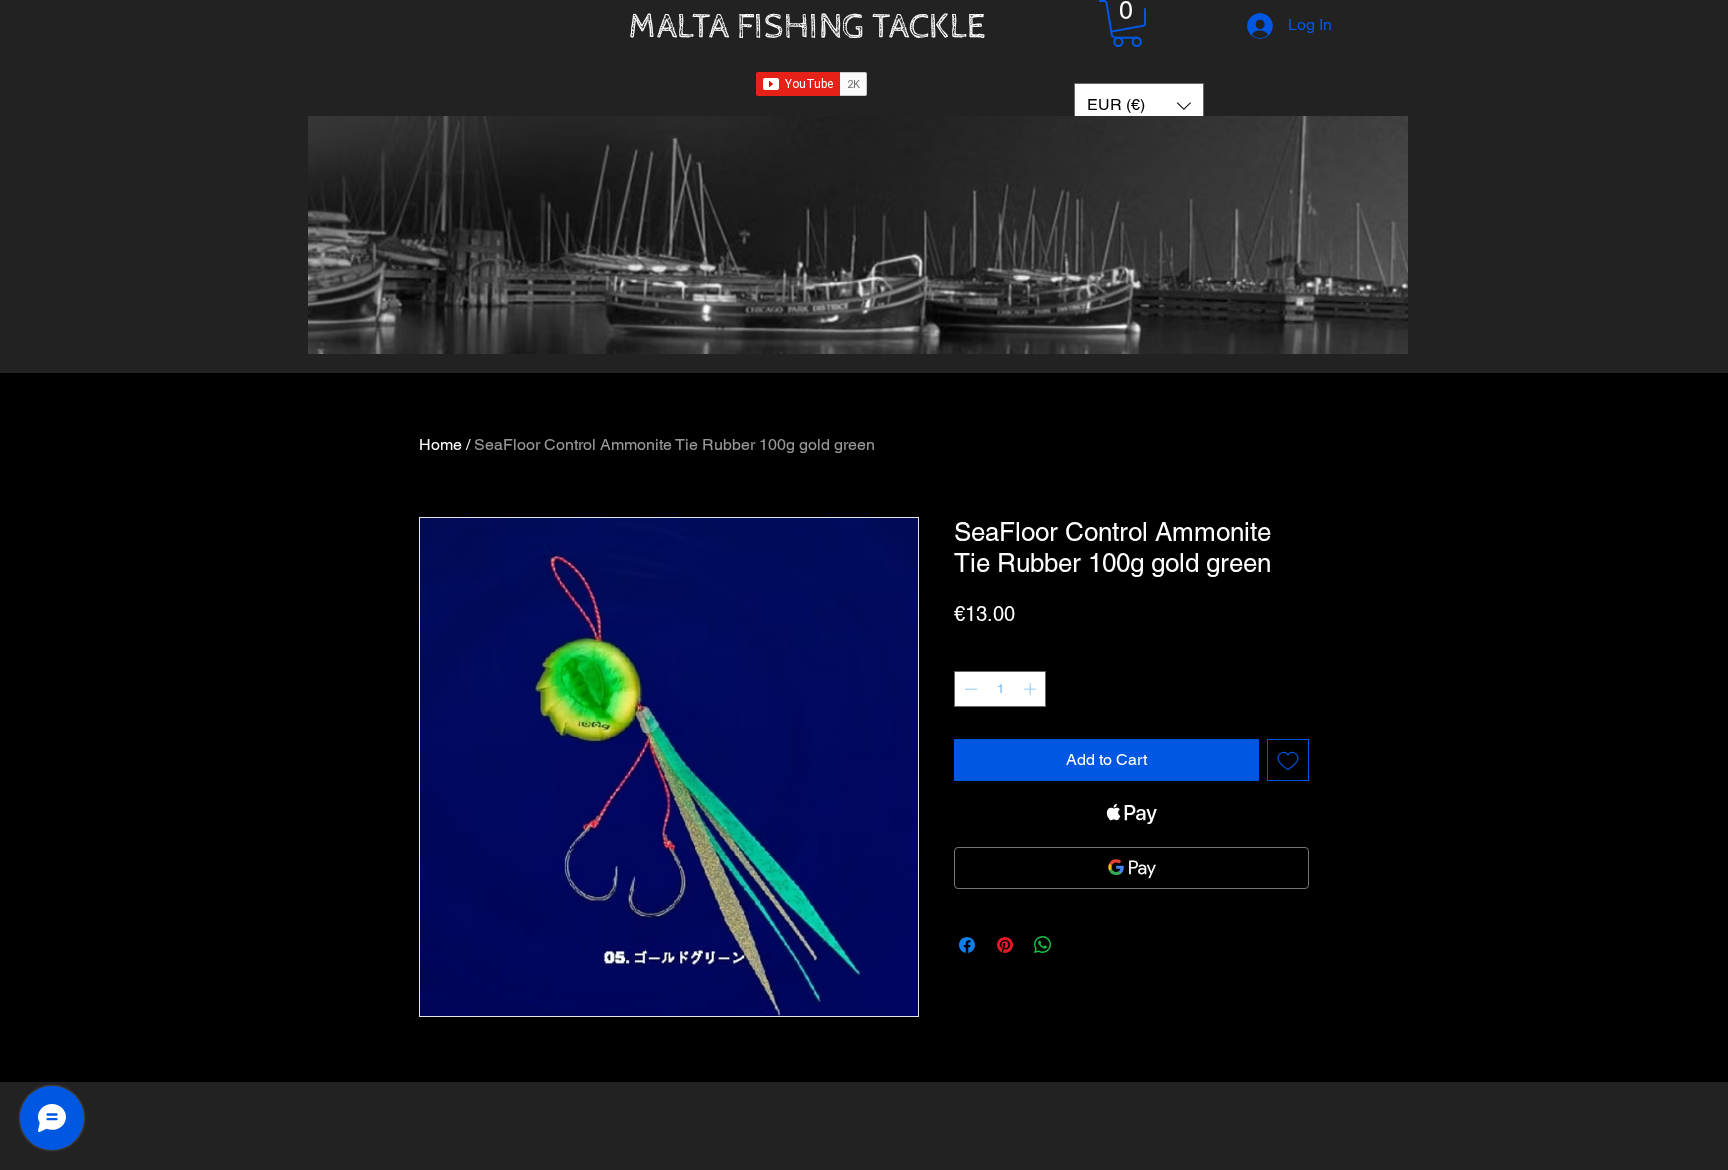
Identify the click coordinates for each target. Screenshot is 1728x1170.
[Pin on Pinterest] (1005, 945)
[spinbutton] (1000, 689)
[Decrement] (969, 689)
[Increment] (1032, 689)
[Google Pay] (1131, 868)
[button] (1127, 23)
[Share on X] (1081, 945)
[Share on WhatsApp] (1043, 945)
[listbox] (1139, 105)
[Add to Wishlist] (1288, 760)
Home (440, 444)
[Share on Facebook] (967, 945)
